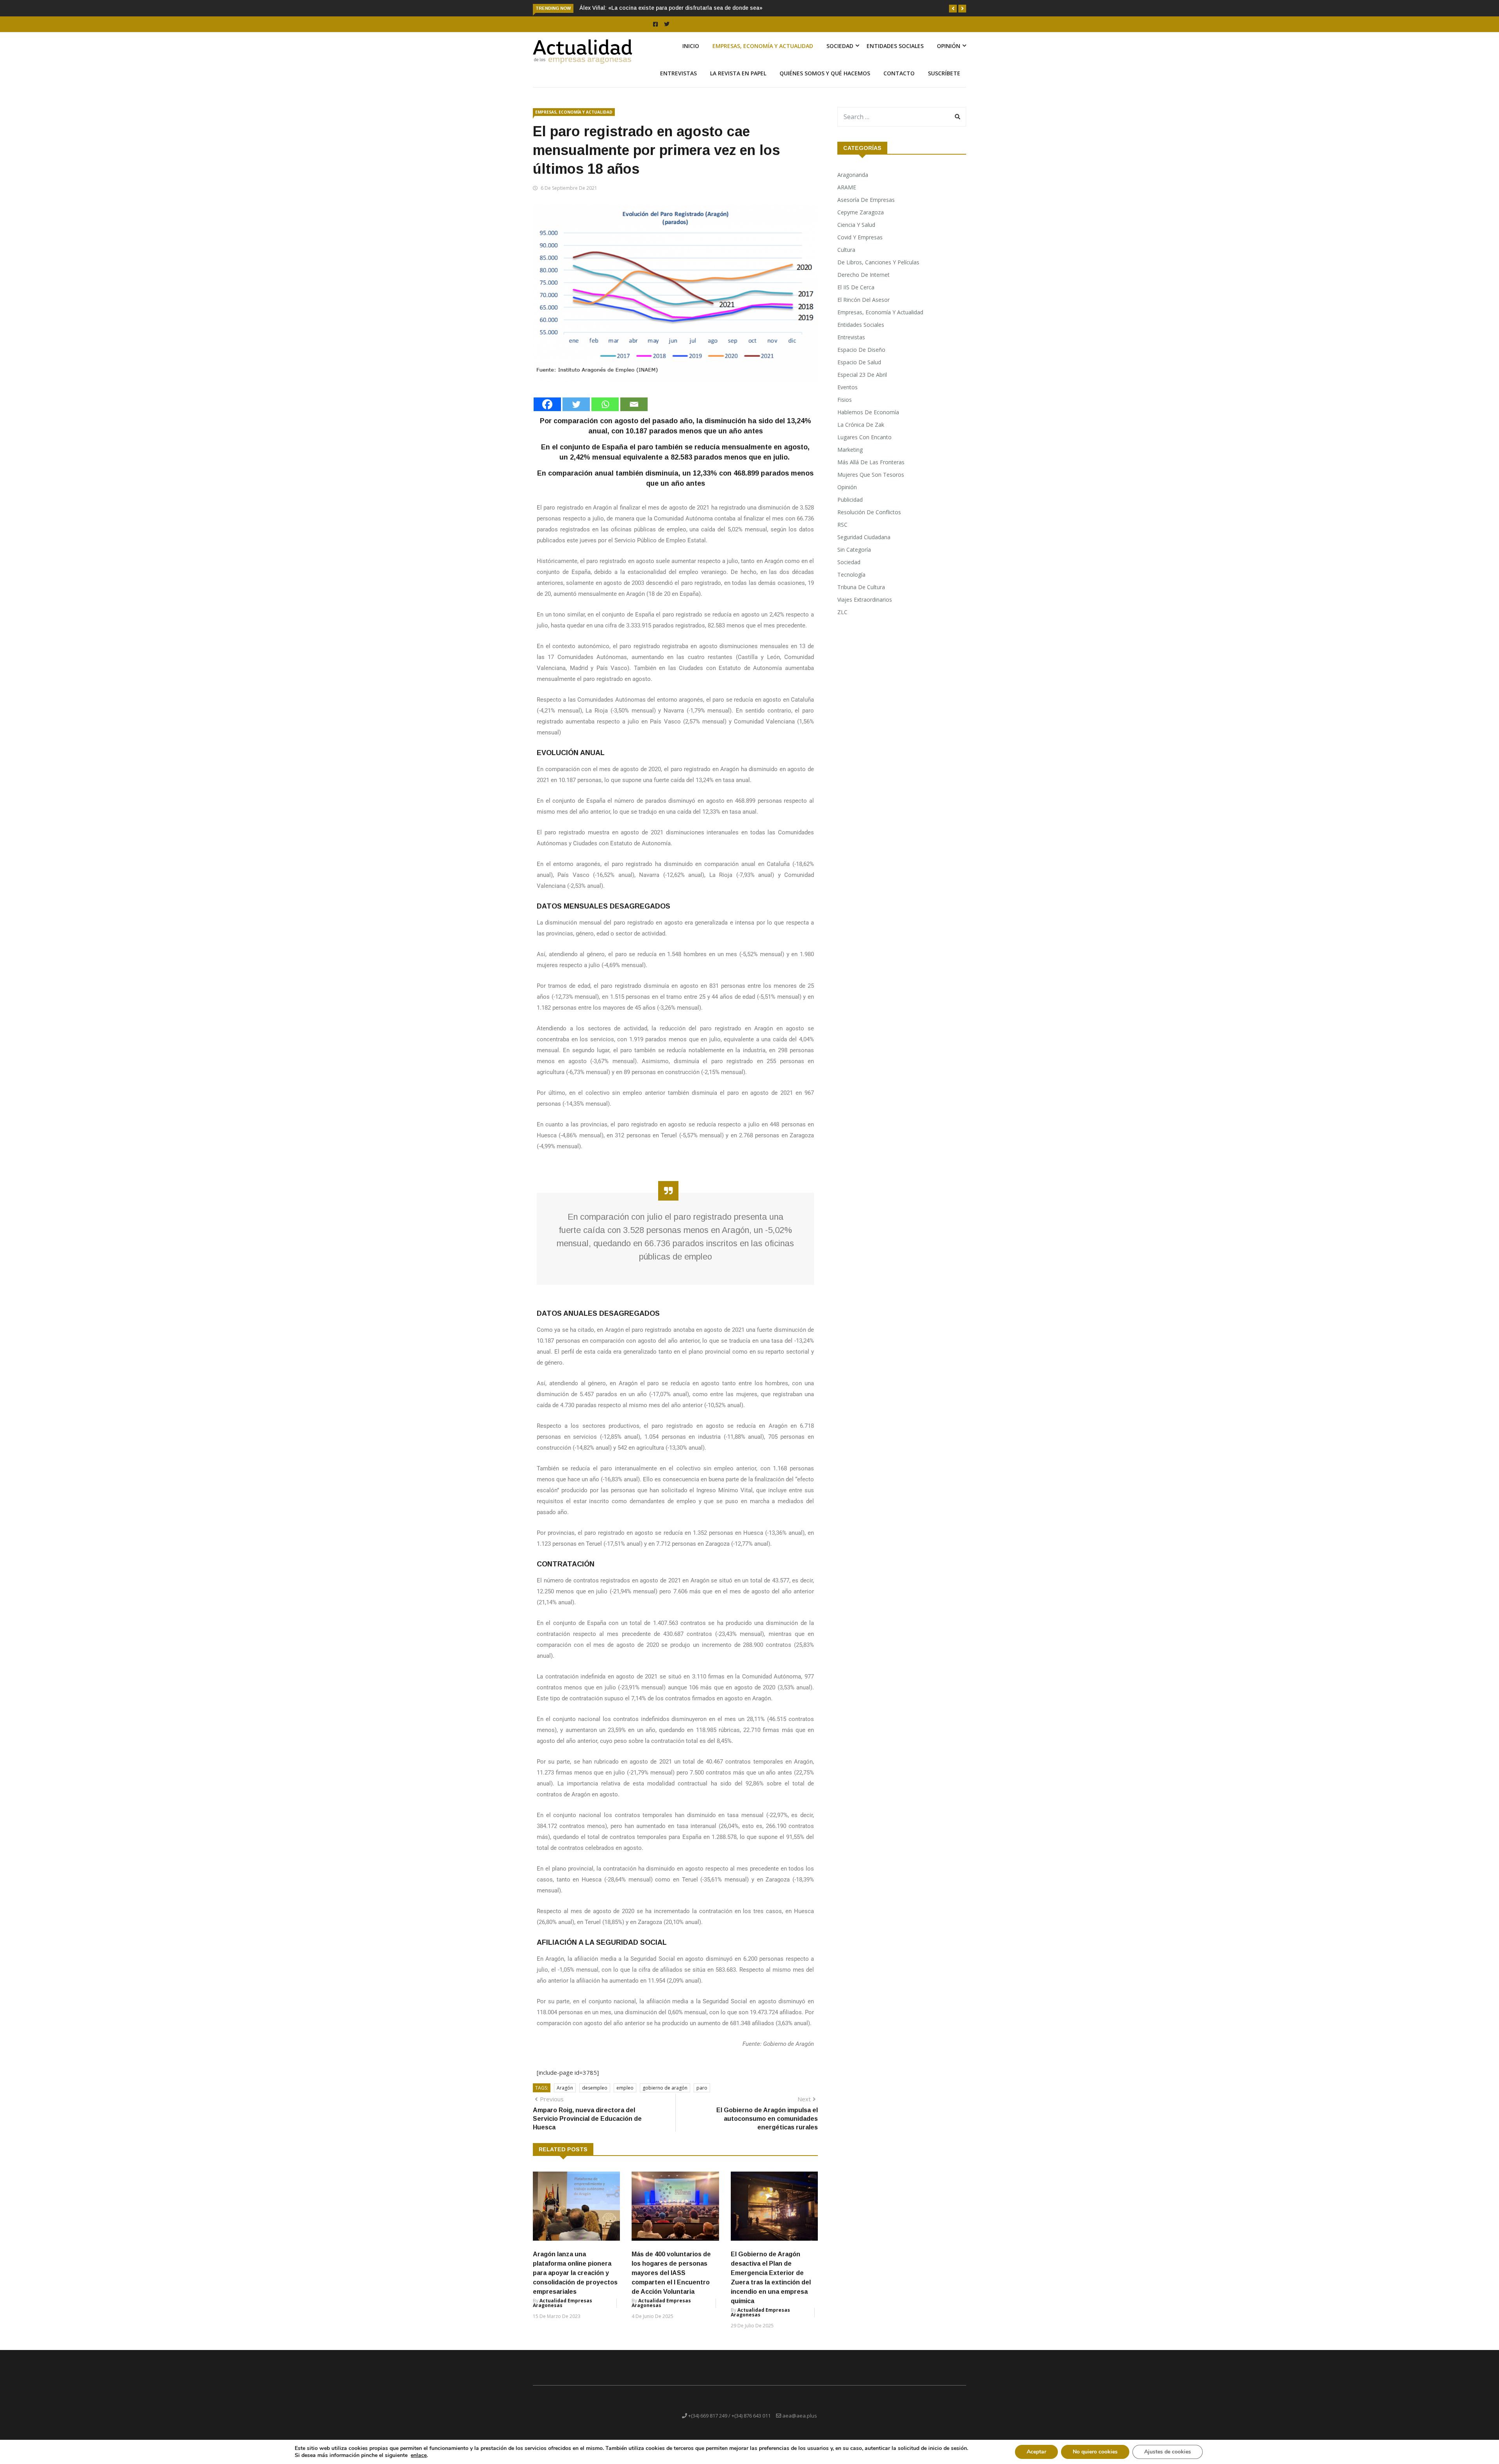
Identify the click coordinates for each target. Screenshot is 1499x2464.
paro (702, 2097)
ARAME (847, 196)
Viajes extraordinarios (865, 608)
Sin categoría (854, 559)
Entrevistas (678, 82)
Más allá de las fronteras (871, 471)
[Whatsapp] (605, 413)
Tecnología (851, 583)
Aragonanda (853, 184)
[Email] (634, 413)
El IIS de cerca (856, 296)
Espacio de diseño (861, 359)
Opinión (949, 55)
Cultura (846, 259)
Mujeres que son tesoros (871, 484)
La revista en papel (738, 82)
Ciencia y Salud (856, 234)
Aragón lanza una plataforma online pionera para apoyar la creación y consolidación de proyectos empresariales (575, 2282)
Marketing (850, 459)
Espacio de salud (859, 371)
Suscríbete (944, 82)
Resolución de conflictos (869, 521)
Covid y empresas (860, 246)
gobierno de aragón (665, 2097)
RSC (842, 534)
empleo (625, 2097)
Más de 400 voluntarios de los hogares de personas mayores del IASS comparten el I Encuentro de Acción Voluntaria (671, 2282)
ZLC (842, 621)
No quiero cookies (1095, 2452)
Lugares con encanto (864, 446)
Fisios (845, 409)
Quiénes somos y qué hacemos (825, 82)
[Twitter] (576, 413)
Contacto (899, 82)
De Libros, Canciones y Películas (878, 271)
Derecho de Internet (863, 284)
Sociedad (840, 55)
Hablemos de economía (868, 421)
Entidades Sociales (895, 55)
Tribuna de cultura (861, 596)
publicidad (850, 509)
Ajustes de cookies (1168, 2452)
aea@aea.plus (800, 2425)
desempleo (595, 2097)
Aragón (565, 2097)
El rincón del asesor (863, 309)
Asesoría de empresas (866, 209)
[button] (953, 9)
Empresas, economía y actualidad (763, 55)
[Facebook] (547, 413)
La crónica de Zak (861, 434)
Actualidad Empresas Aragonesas (563, 2312)
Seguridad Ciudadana (864, 546)
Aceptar (1036, 2452)
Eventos (847, 396)
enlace (419, 2455)
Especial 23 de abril (862, 384)
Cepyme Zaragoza (861, 221)
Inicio (691, 55)
